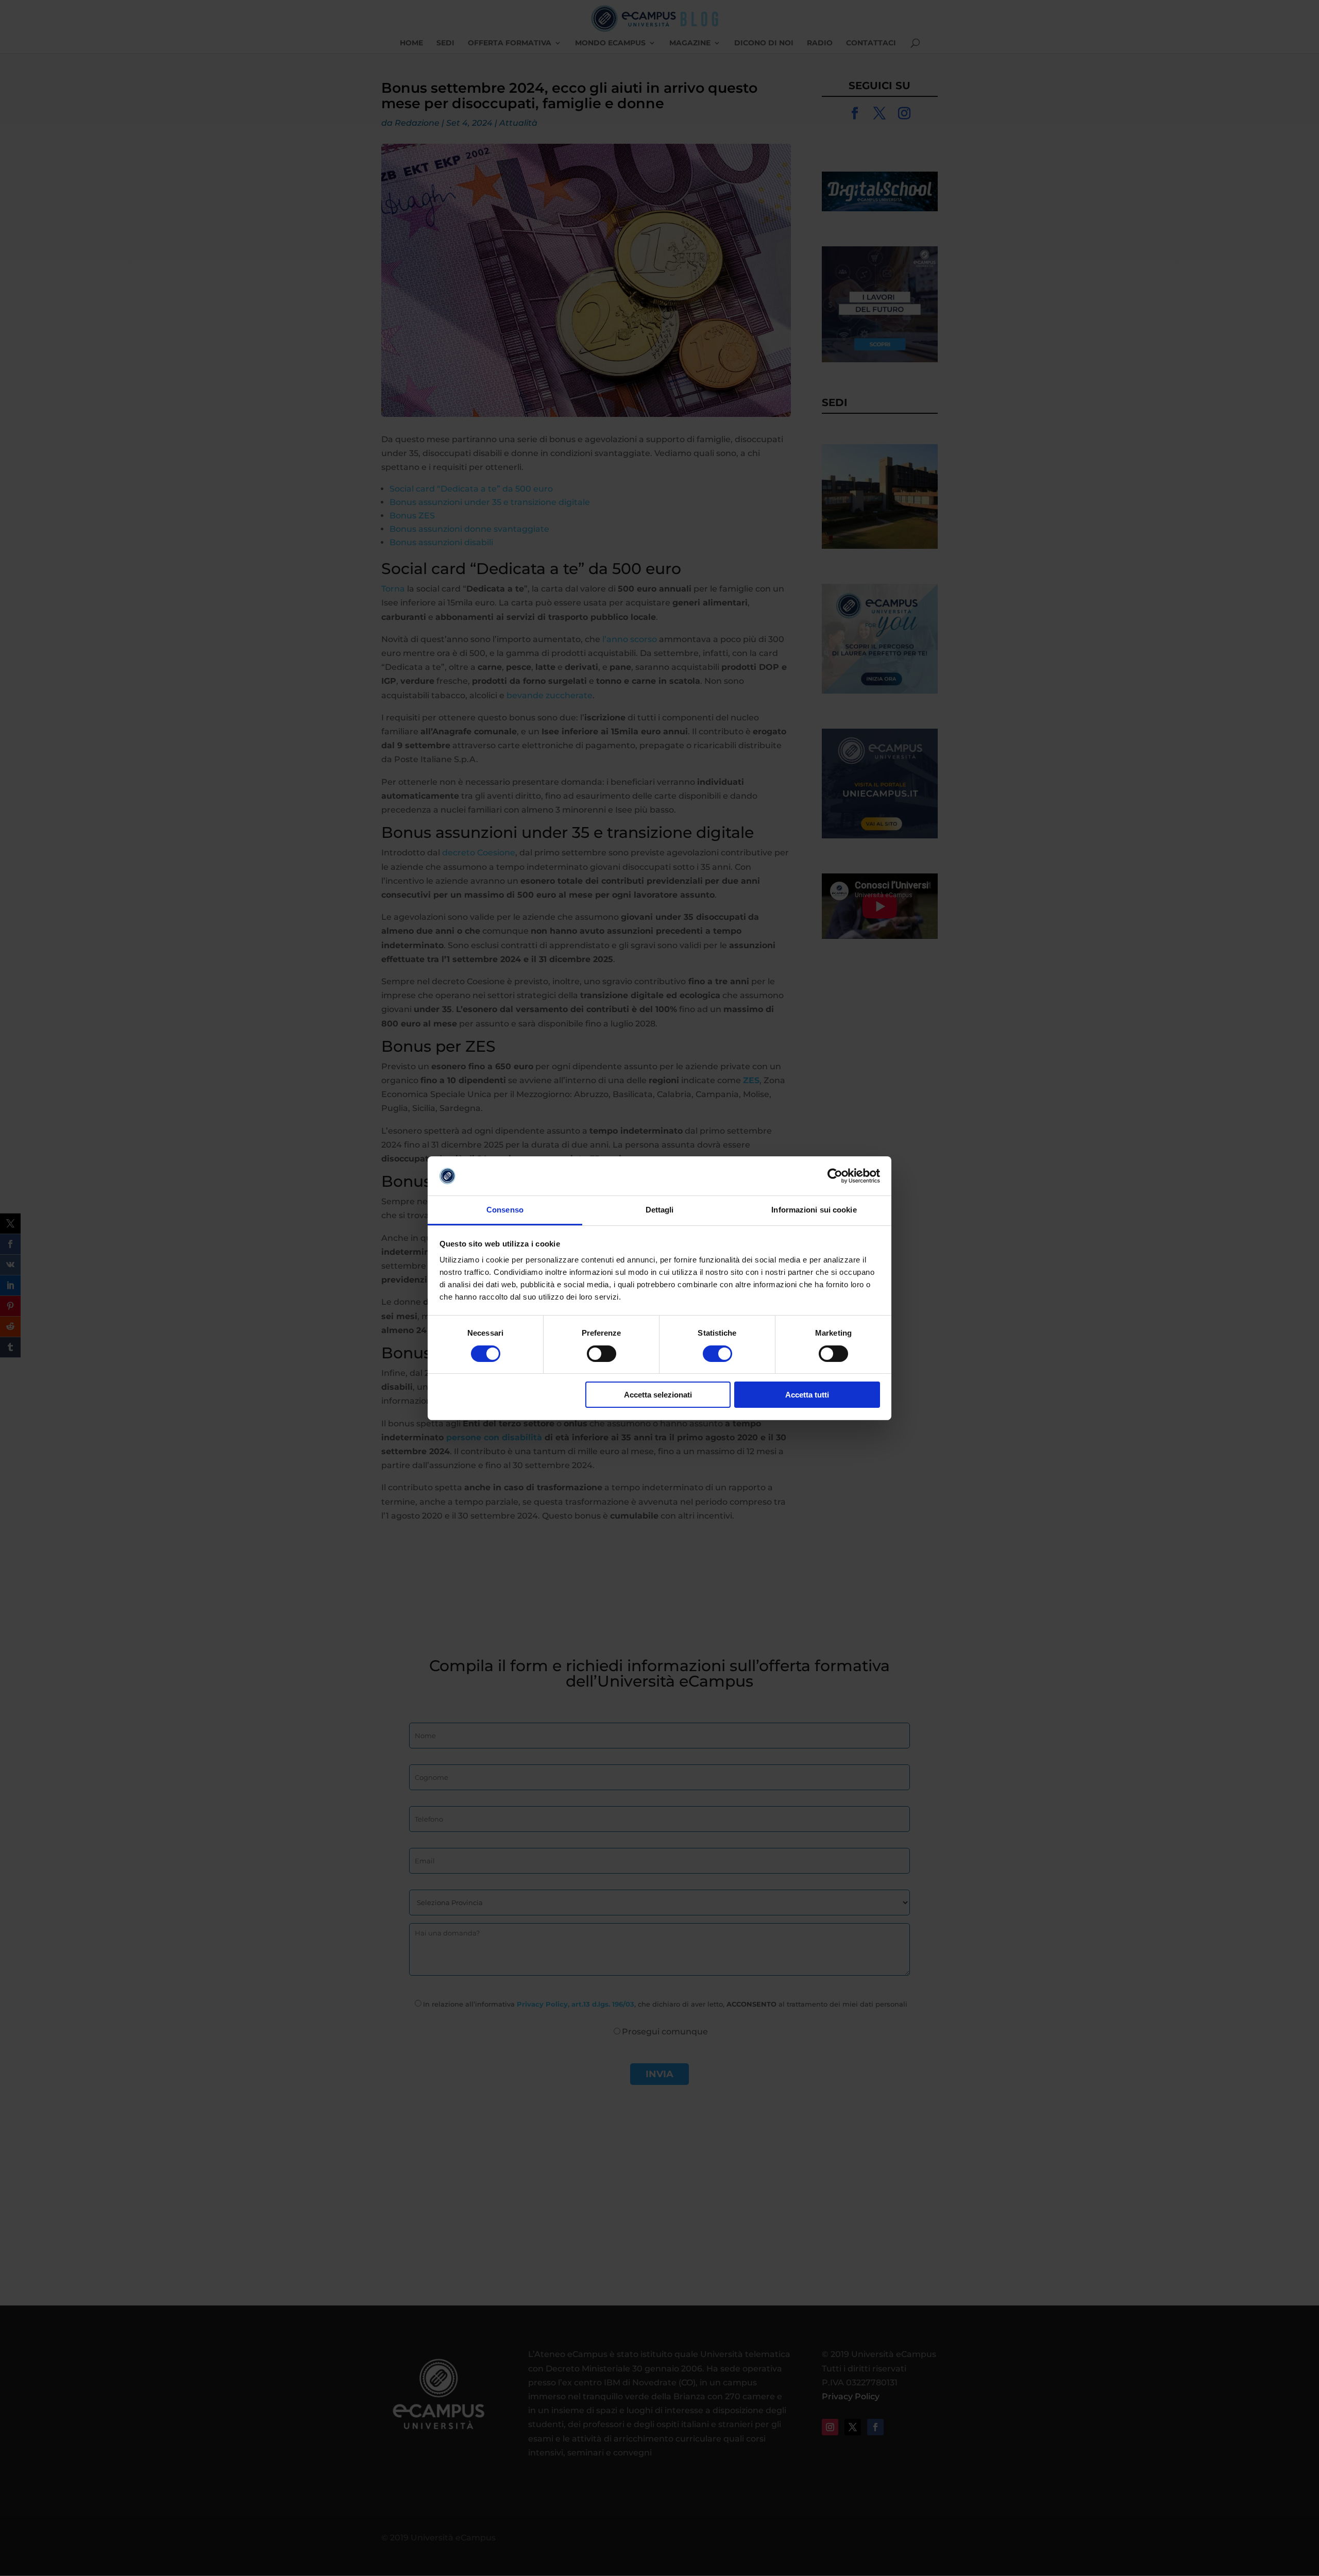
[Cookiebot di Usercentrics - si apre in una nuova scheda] (835, 1176)
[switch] (602, 1354)
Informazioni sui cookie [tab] (814, 1210)
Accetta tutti (807, 1395)
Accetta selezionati (658, 1395)
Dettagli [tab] (660, 1210)
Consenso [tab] (505, 1210)
